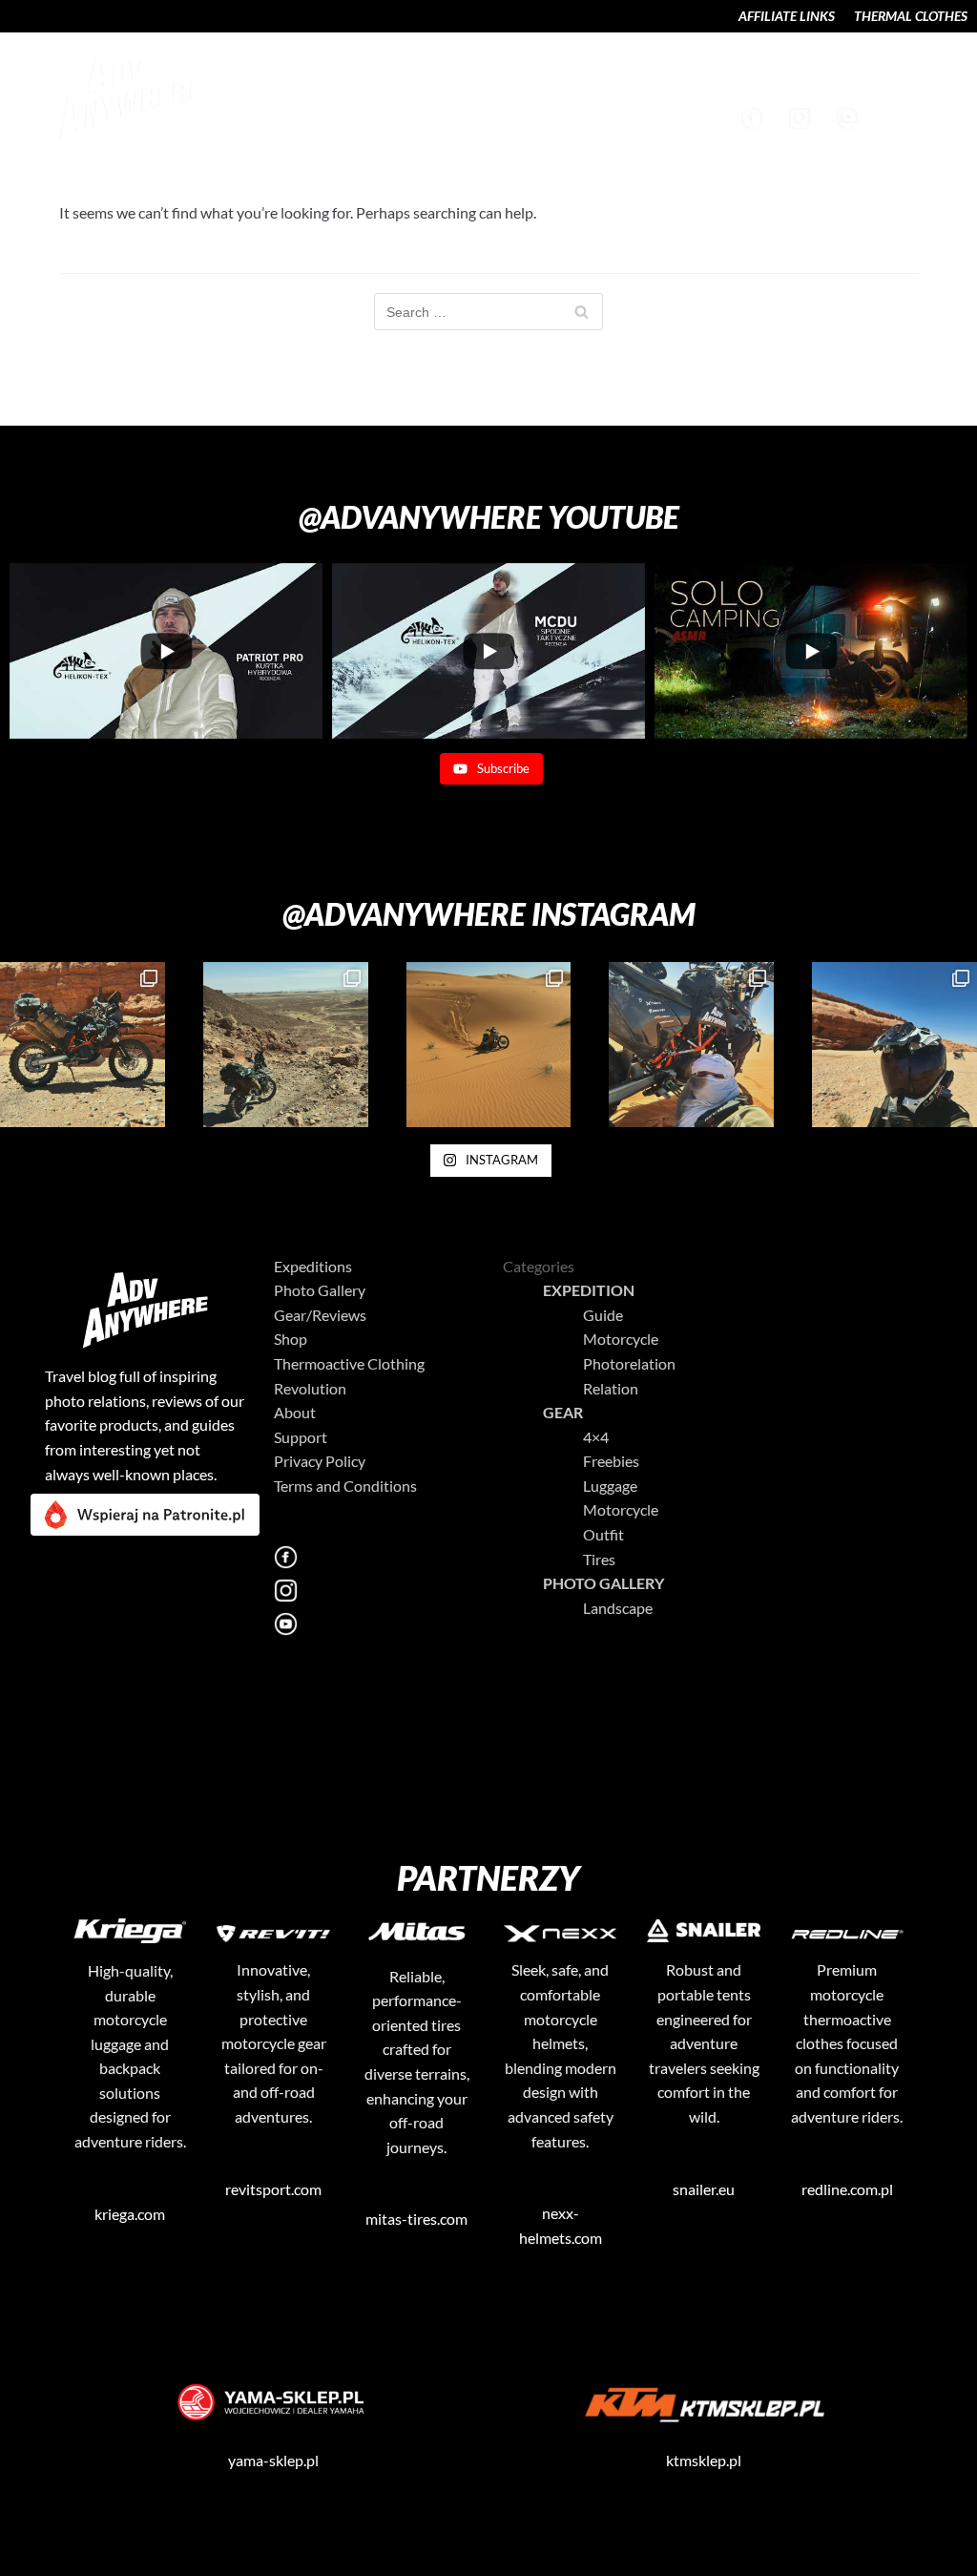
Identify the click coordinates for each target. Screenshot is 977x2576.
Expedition (589, 1290)
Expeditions (314, 74)
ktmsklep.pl (704, 2460)
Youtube (851, 117)
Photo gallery (603, 1583)
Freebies (611, 1461)
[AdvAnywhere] (126, 95)
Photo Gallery (437, 74)
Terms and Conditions (345, 1486)
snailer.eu (704, 2189)
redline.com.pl (847, 2189)
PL (264, 1657)
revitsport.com (273, 2189)
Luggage (610, 1486)
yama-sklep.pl (273, 2460)
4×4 (596, 1437)
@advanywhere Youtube (489, 517)
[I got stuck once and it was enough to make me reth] (691, 1045)
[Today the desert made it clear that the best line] (894, 1045)
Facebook (756, 117)
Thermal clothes (911, 16)
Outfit (603, 1534)
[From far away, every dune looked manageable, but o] (286, 1045)
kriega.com (130, 2214)
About (823, 74)
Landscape (555, 74)
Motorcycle (621, 1339)
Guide (603, 1315)
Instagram (803, 117)
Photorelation (629, 1363)
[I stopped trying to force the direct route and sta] (83, 1045)
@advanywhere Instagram (489, 914)
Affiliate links (787, 16)
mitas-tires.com (416, 2219)
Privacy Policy (320, 1461)
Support (900, 74)
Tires (599, 1559)
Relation (611, 1388)
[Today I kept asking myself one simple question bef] (489, 1045)
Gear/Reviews (668, 74)
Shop (759, 74)
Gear (563, 1412)
